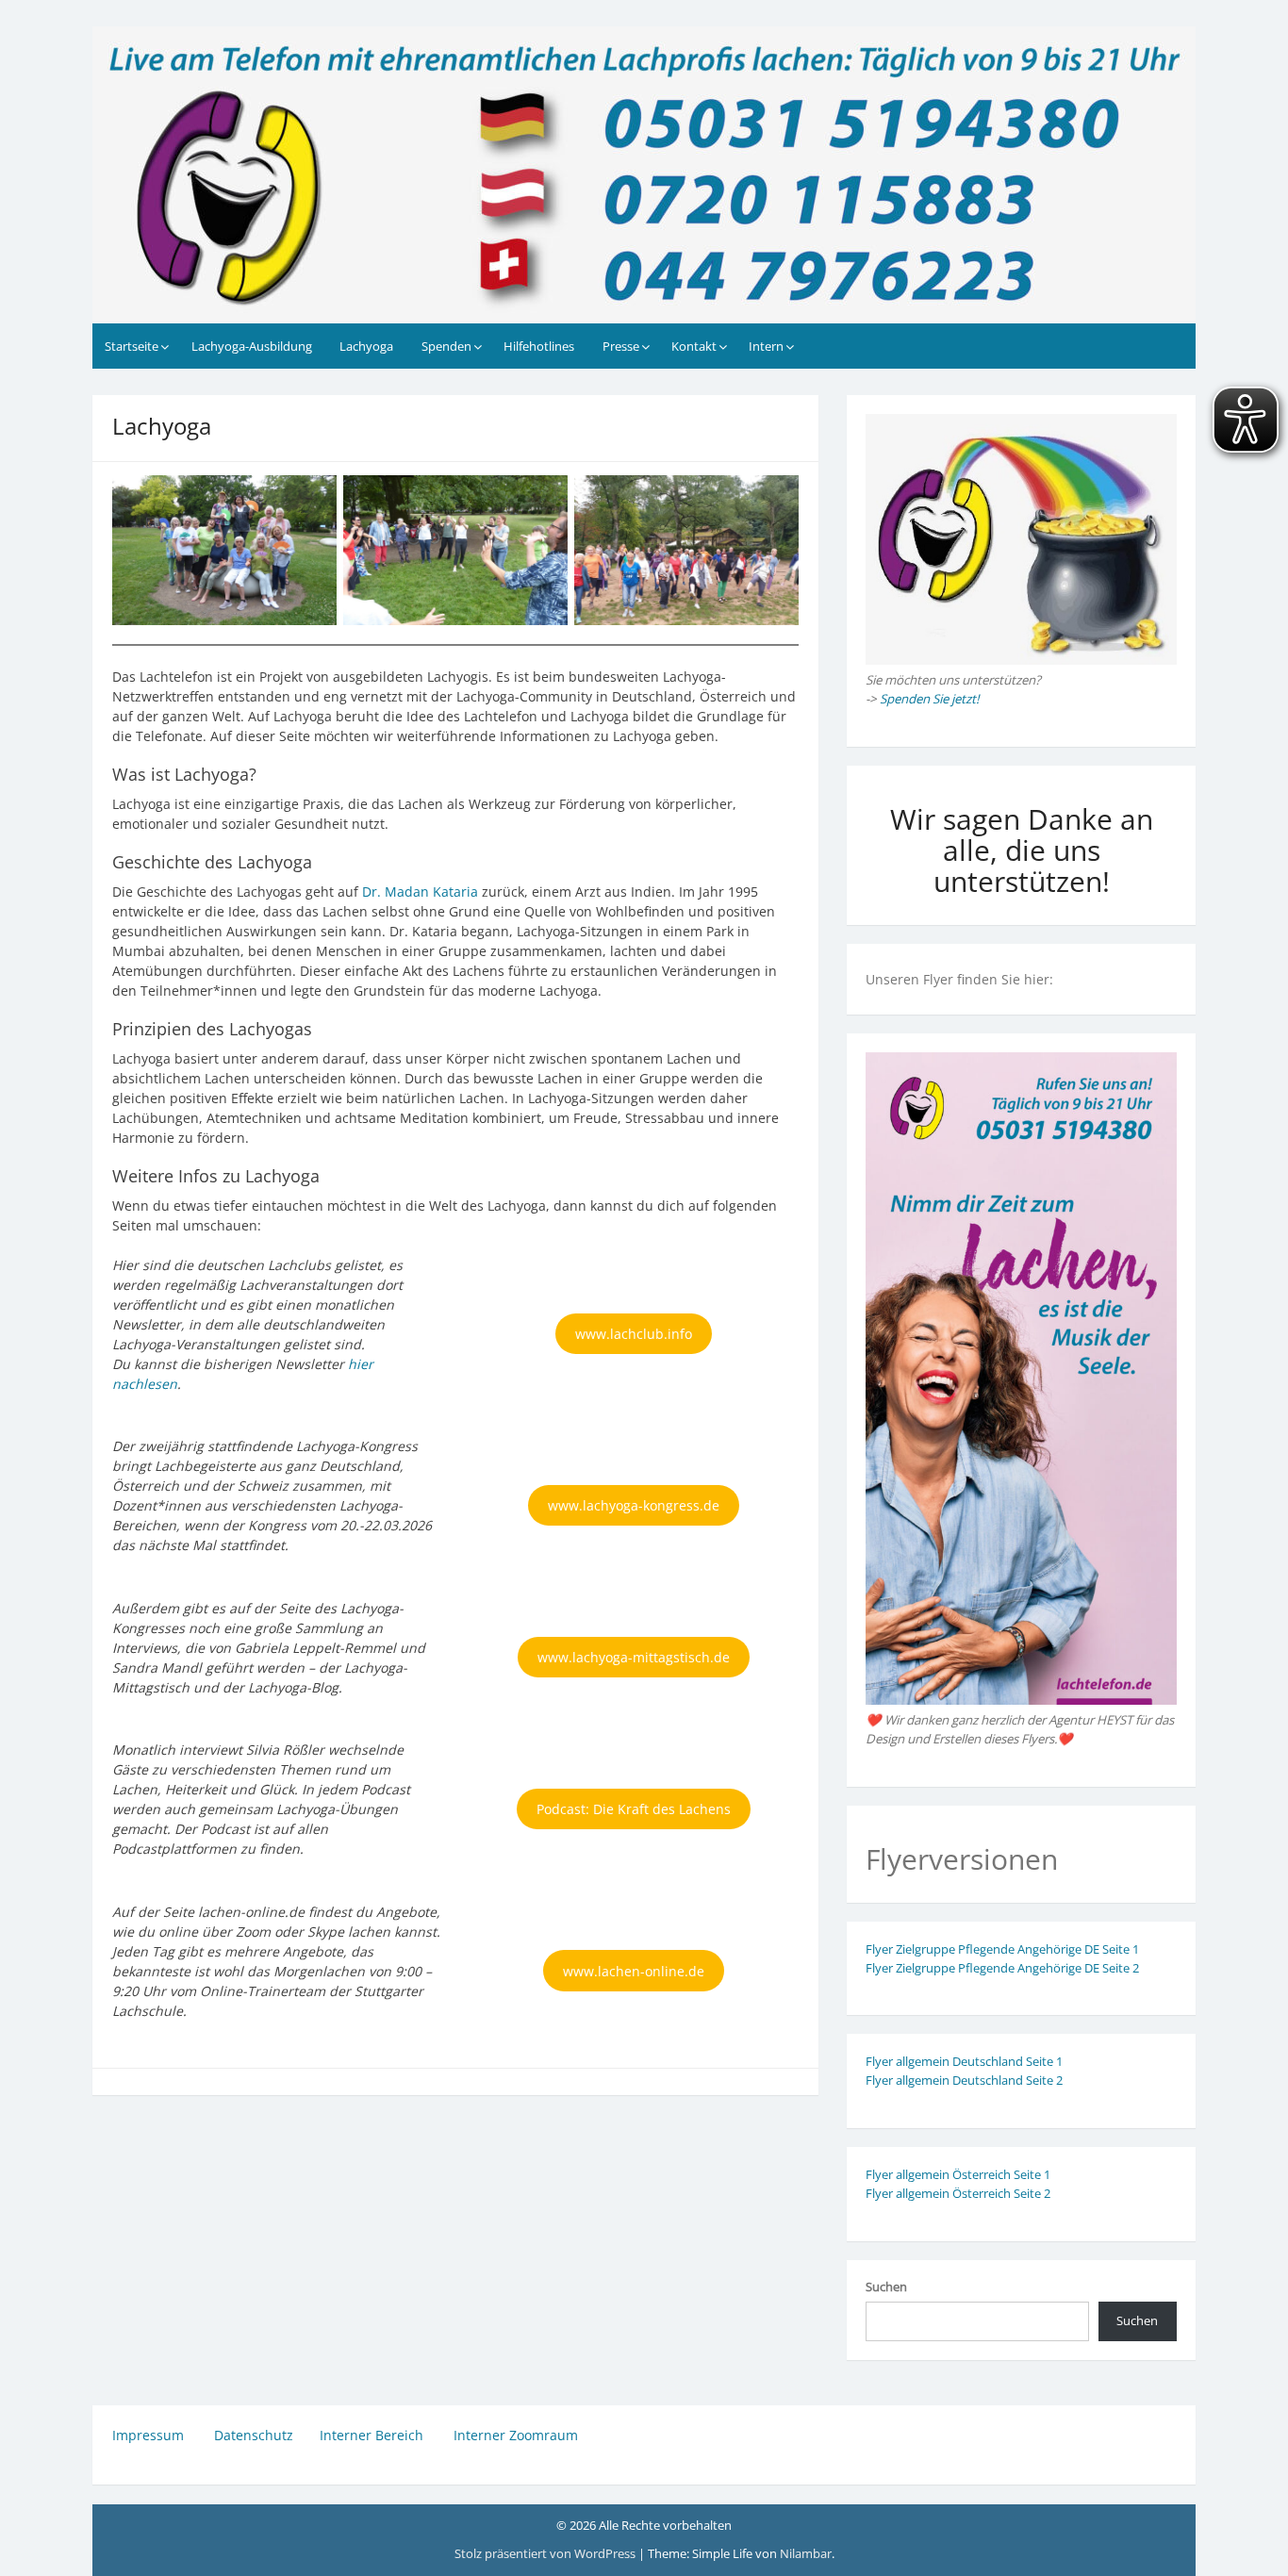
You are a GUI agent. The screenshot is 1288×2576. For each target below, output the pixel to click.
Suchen (886, 2287)
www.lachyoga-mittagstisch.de (634, 1657)
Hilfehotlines (539, 346)
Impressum (150, 2435)
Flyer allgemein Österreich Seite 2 (958, 2193)
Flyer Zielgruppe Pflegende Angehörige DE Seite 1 (1002, 1949)
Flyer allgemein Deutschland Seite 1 (964, 2061)
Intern (766, 346)
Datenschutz (254, 2435)
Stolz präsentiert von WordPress (546, 2553)
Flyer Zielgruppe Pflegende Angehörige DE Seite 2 (1002, 1968)
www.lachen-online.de (634, 1971)
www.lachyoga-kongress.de (634, 1505)
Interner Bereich (372, 2435)
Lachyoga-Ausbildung (252, 346)
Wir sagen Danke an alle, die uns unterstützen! (1022, 850)
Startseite (132, 346)
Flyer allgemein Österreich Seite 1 (958, 2174)
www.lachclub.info (634, 1334)
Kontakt (694, 346)
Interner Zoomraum (516, 2435)
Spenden (446, 346)
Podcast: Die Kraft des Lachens (634, 1809)
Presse (621, 346)
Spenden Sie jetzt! (930, 699)
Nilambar (806, 2553)
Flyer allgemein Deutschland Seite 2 (964, 2080)
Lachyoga (366, 346)
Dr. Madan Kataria (420, 892)
